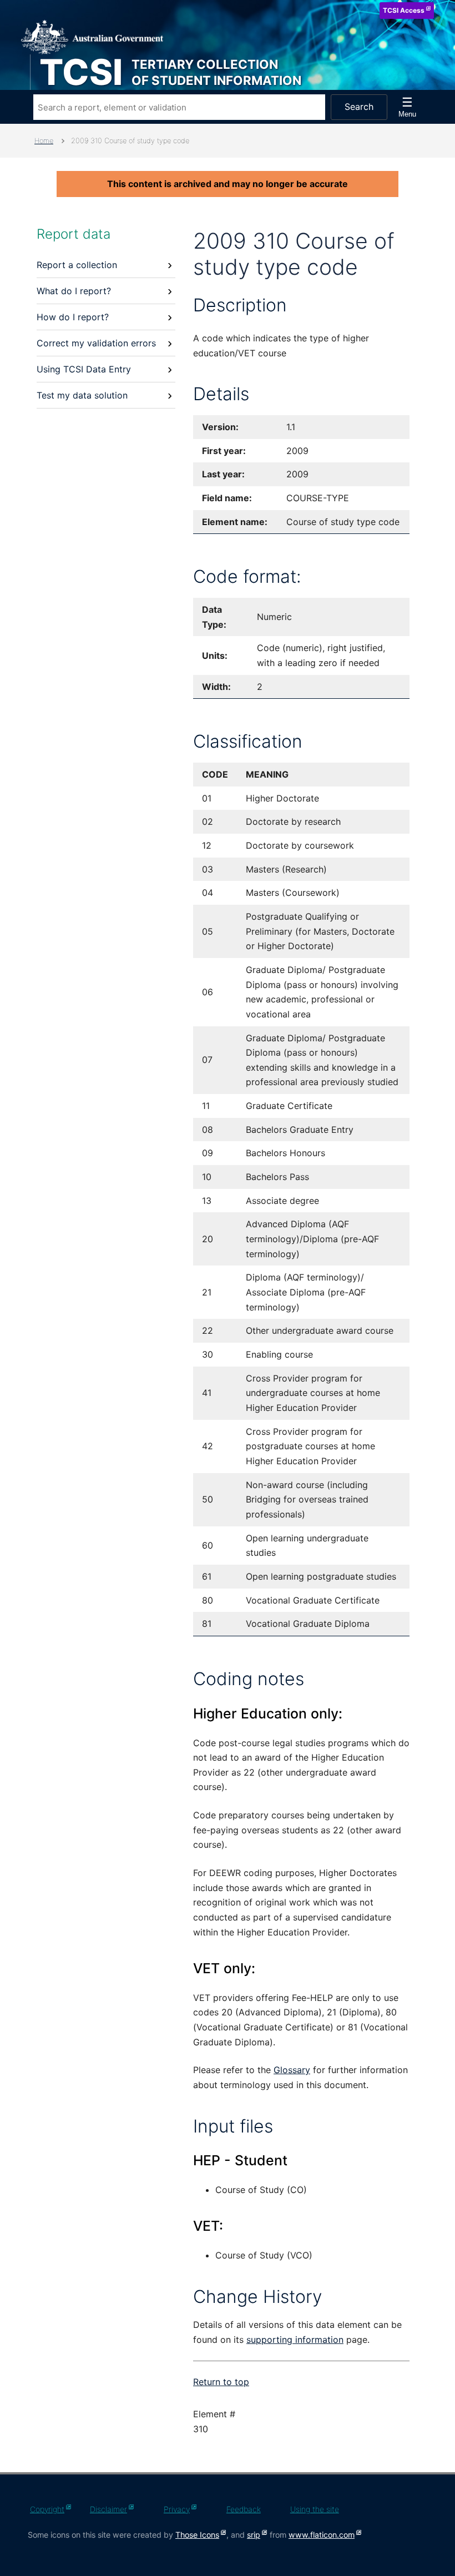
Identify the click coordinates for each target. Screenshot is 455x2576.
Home (44, 141)
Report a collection (77, 265)
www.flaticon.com (322, 2535)
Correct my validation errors (96, 343)
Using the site (315, 2509)
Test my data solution (82, 395)
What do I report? (74, 291)
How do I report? (73, 317)
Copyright (47, 2509)
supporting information (295, 2340)
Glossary (292, 2070)
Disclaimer (108, 2509)
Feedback (244, 2509)
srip (254, 2535)
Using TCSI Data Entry (84, 369)
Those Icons (197, 2535)
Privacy (177, 2509)
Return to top (221, 2382)
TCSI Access (404, 10)
